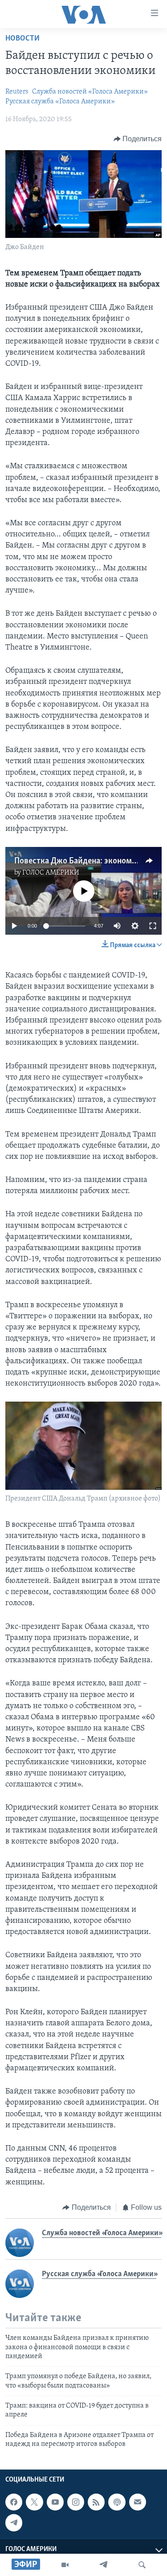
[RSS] (96, 2502)
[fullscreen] (153, 926)
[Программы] (65, 2565)
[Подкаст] (117, 2502)
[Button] (138, 139)
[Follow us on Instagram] (76, 2502)
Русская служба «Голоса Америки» (60, 102)
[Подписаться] (138, 2502)
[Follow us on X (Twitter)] (34, 2502)
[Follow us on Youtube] (55, 2502)
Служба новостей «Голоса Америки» (90, 92)
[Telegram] (103, 2565)
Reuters (17, 92)
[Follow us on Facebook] (14, 2502)
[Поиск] (142, 2565)
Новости (22, 39)
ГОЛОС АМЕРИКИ (51, 873)
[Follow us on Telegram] (14, 2523)
